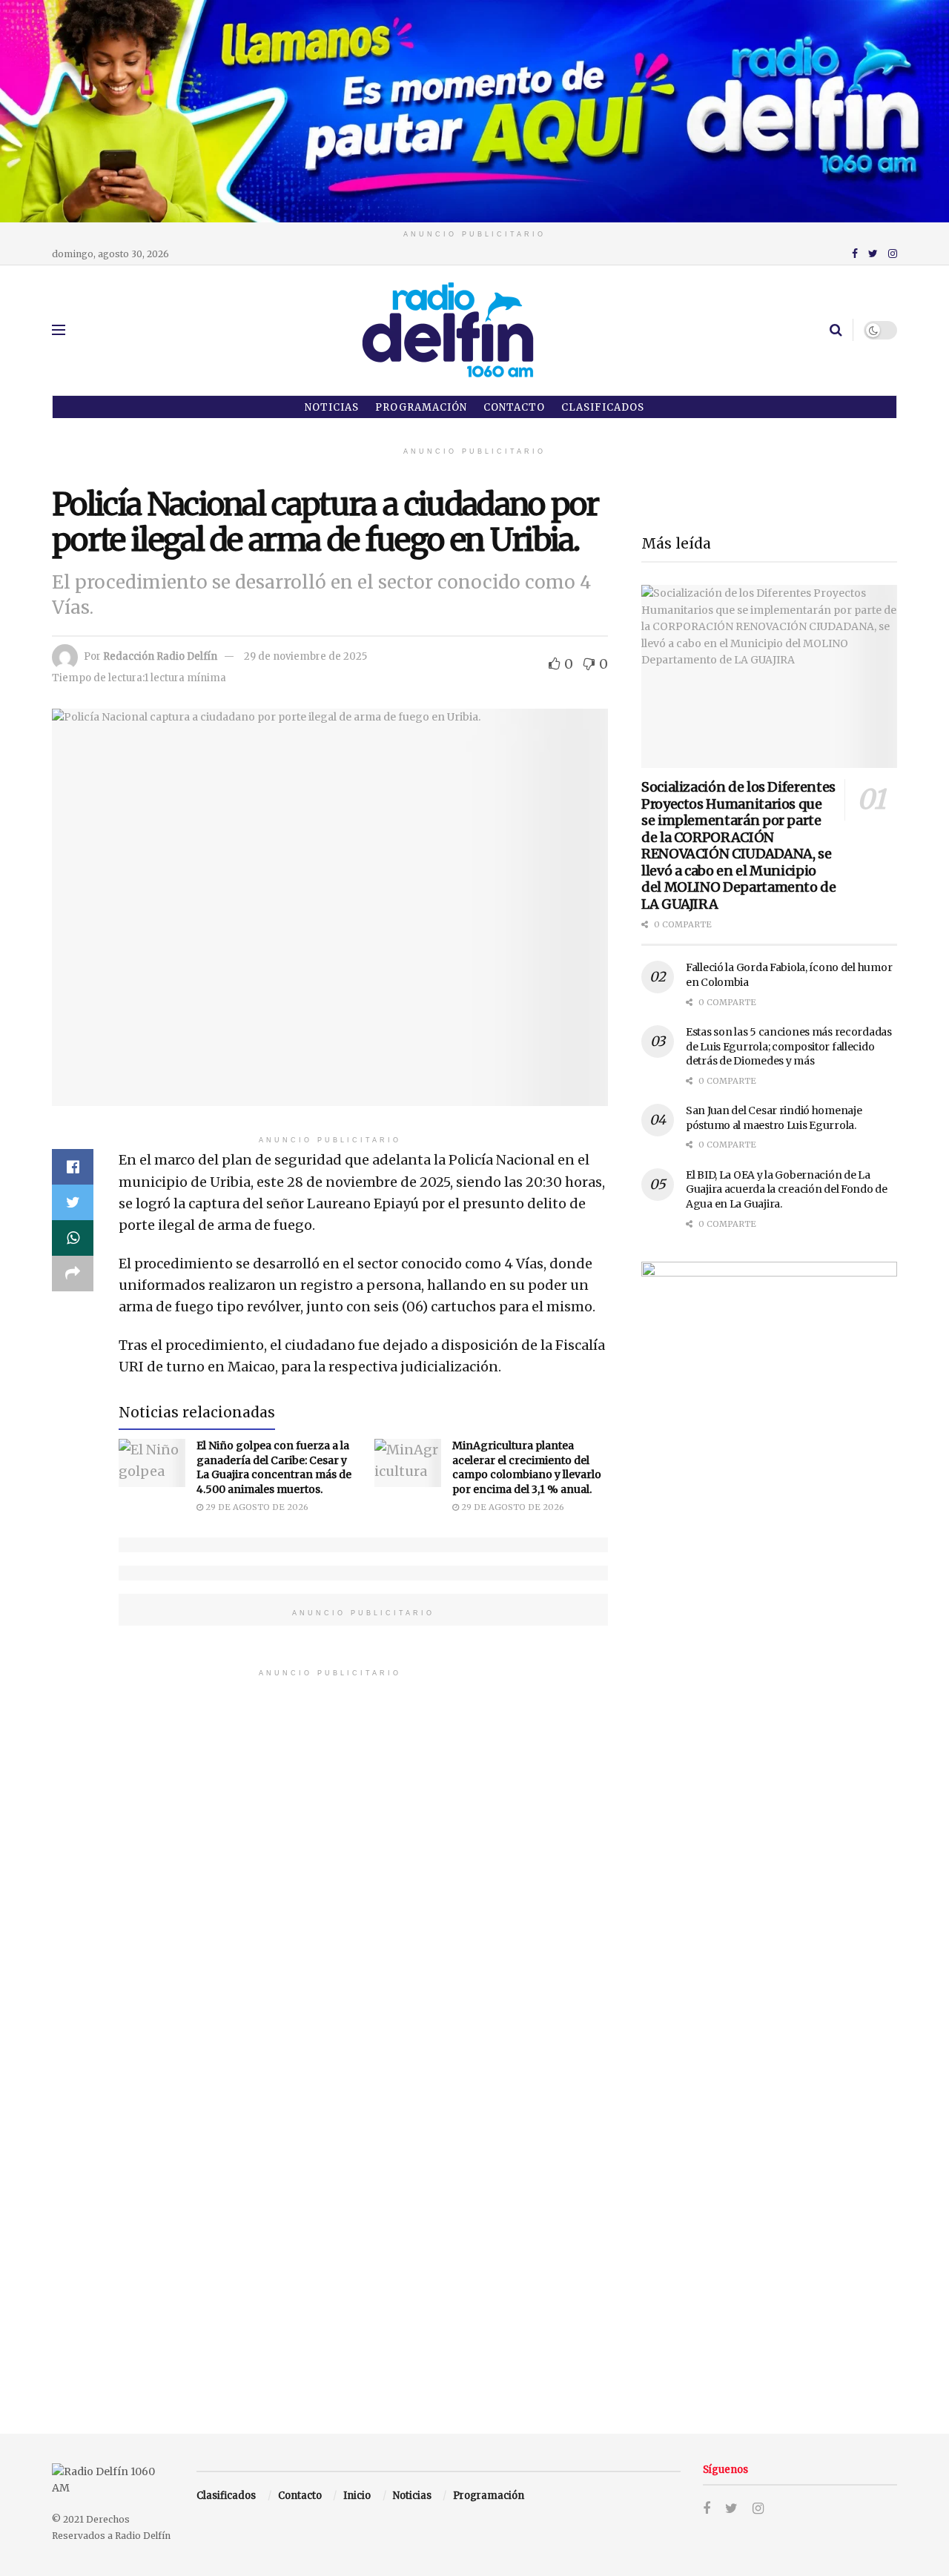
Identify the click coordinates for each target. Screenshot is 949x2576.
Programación (421, 407)
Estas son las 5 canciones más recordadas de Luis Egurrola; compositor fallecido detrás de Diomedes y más (789, 1046)
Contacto (514, 407)
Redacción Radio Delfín (160, 656)
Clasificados (603, 407)
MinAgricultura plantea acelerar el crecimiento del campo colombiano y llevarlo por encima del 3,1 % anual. (527, 1467)
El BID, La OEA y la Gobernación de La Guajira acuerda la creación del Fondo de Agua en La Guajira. (787, 1189)
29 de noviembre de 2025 (305, 656)
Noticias (332, 407)
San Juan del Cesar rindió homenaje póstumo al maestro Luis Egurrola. (774, 1118)
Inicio (357, 2496)
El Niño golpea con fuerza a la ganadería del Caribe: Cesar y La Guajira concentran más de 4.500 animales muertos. (274, 1467)
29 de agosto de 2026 (256, 1507)
